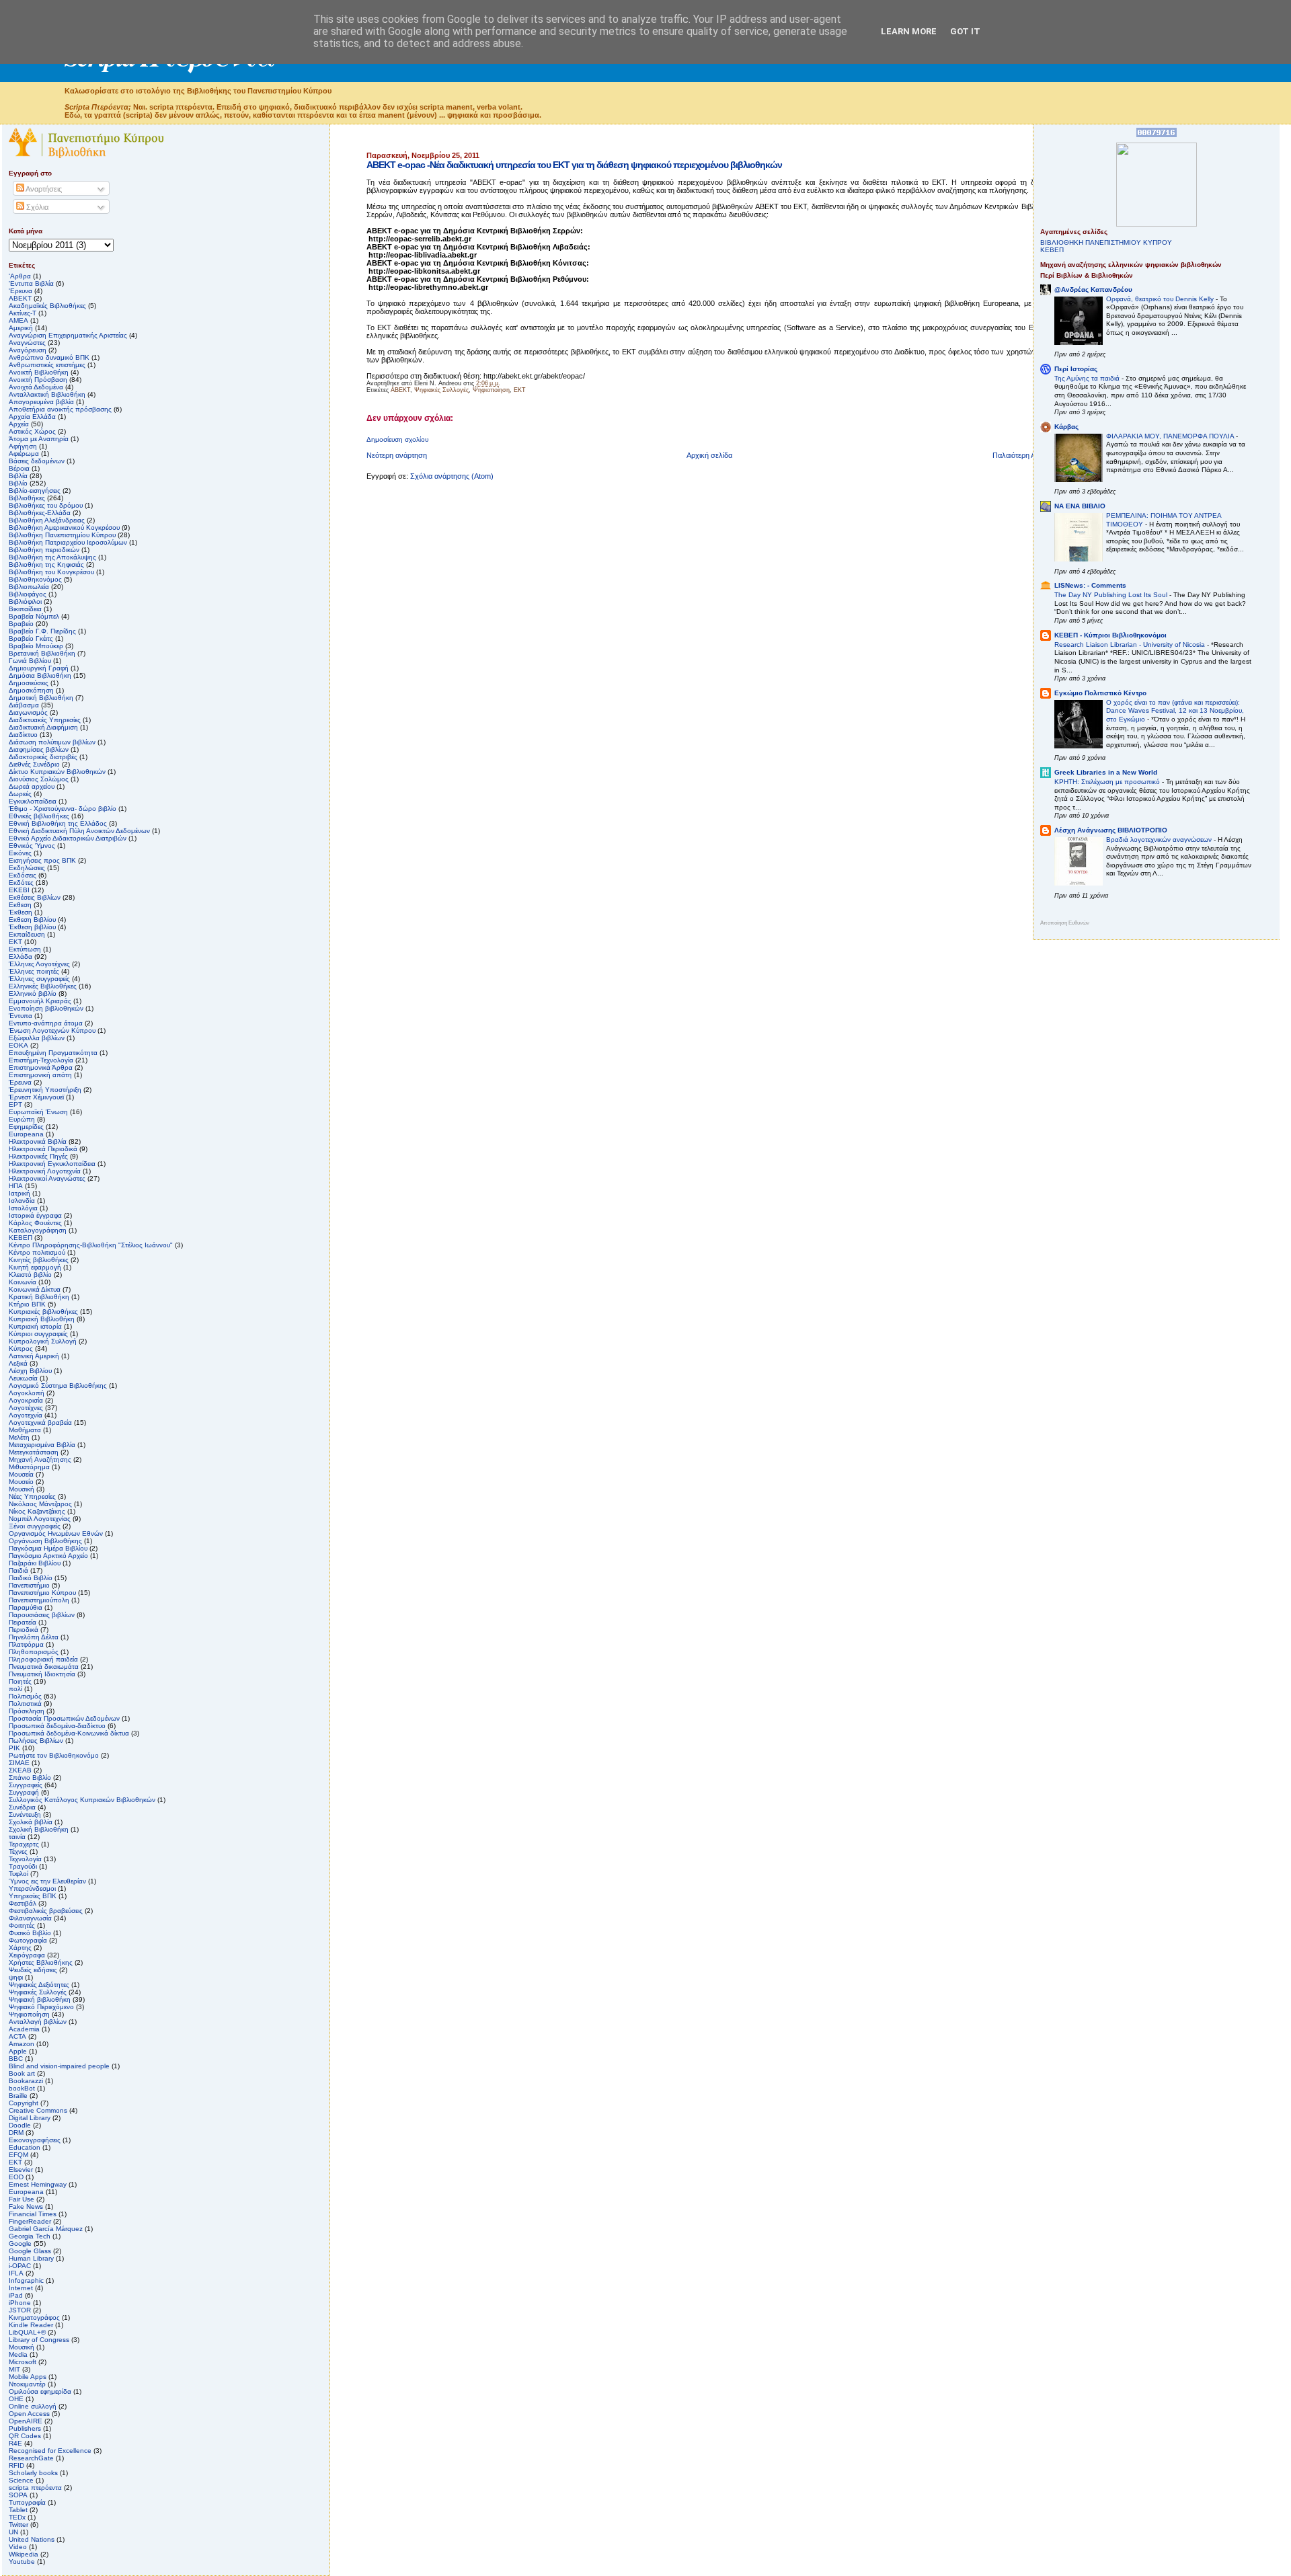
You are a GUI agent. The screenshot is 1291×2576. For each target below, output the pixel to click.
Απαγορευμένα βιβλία (41, 402)
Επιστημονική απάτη (40, 1075)
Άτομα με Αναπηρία (39, 439)
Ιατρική (19, 1193)
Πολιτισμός (25, 1696)
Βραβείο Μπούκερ (36, 646)
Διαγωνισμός (28, 712)
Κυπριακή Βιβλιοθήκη (42, 1319)
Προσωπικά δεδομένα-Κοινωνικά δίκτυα (69, 1733)
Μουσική (22, 1489)
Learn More (909, 31)
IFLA (16, 2273)
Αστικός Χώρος (32, 431)
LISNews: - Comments (1090, 585)
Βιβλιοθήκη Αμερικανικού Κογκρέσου (64, 528)
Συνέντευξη (25, 1814)
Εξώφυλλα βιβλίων (37, 1038)
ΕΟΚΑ (18, 1045)
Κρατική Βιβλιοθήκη (39, 1297)
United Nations (32, 2539)
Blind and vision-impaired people (59, 2066)
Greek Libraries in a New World (1106, 772)
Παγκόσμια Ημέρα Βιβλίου (48, 1548)
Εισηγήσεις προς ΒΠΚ (42, 860)
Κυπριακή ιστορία (35, 1326)
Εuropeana (26, 1134)
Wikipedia (24, 2554)
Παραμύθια (26, 1607)
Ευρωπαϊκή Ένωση (38, 1112)
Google (20, 2243)
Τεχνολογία (25, 1859)
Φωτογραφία (28, 1940)
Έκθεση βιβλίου (32, 927)
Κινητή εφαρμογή (35, 1267)
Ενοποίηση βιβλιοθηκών (46, 1008)
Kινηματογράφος (34, 2317)
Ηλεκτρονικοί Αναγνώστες (47, 1178)
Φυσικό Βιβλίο (30, 1933)
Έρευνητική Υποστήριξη (45, 1090)
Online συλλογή (33, 2406)
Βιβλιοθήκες (27, 498)
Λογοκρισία (26, 1400)
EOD (16, 2177)
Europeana (26, 2192)
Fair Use (22, 2199)
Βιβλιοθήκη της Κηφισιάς (46, 564)
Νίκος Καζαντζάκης (37, 1511)
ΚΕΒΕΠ (21, 1238)
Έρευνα (20, 1082)
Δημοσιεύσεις (29, 683)
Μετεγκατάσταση (34, 1452)
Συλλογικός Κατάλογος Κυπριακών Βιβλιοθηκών (82, 1800)
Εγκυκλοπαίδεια (33, 801)
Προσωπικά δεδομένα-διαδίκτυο (57, 1726)
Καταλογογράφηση (38, 1230)
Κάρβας (1066, 427)
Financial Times (33, 2214)
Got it (965, 31)
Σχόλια (36, 207)
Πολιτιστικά (25, 1704)
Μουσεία (21, 1474)
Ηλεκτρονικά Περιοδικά (43, 1149)
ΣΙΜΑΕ (19, 1763)
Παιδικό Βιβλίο (31, 1578)
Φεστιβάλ (23, 1903)
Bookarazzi (26, 2081)
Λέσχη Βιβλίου (30, 1371)
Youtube (22, 2562)
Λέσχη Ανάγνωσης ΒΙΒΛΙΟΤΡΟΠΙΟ (1111, 830)
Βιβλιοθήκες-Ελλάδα (40, 513)
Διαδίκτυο (23, 735)
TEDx (17, 2517)
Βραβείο (21, 624)
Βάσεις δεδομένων (37, 461)
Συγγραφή (24, 1792)
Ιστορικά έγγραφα (35, 1215)
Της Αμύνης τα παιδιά (1088, 378)
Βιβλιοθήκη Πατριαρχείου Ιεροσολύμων (68, 542)
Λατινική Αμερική (34, 1356)
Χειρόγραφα (27, 1955)
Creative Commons (38, 2110)
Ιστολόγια (23, 1208)
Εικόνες (20, 853)
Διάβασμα (24, 705)
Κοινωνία (23, 1282)
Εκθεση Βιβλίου (32, 920)
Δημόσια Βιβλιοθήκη (40, 675)
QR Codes (25, 2436)
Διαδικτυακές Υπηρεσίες (45, 720)
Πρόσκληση (27, 1711)
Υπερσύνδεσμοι (32, 1888)
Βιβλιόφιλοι (25, 601)
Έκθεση (21, 912)
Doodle (20, 2125)
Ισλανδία (22, 1201)
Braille (18, 2096)
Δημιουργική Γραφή (39, 668)
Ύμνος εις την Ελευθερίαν (47, 1881)
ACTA (17, 2036)
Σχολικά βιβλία (31, 1822)
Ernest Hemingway (38, 2184)
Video (18, 2547)
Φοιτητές (22, 1925)
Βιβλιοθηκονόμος (35, 579)
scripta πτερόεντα (35, 2488)
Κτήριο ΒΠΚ (27, 1304)
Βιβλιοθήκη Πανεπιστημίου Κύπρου (62, 535)
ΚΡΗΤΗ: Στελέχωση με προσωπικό (1108, 782)
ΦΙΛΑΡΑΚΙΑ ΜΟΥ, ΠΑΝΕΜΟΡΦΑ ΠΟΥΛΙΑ (1171, 436)
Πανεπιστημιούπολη (39, 1600)
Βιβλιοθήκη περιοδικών (44, 550)
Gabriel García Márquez (46, 2229)
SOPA (18, 2495)
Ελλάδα (21, 957)
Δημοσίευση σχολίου (397, 439)
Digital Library (30, 2118)
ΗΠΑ (16, 1186)
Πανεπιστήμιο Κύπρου (42, 1593)
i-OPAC (20, 2266)
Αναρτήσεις (43, 189)
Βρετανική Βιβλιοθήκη (42, 653)
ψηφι (16, 1977)
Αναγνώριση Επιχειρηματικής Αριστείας (68, 335)
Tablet (18, 2510)
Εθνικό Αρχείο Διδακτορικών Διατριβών (68, 838)
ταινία (17, 1837)
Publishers (25, 2428)
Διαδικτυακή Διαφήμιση (43, 727)
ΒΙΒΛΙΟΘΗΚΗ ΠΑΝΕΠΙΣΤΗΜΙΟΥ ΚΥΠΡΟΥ (1106, 242)
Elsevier (21, 2170)
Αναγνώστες (27, 343)
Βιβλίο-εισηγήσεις (35, 491)
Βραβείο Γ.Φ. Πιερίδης (42, 631)
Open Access (29, 2414)
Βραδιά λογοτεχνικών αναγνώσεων (1160, 840)
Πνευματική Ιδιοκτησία (42, 1674)
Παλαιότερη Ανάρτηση (1028, 455)
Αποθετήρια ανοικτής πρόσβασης (60, 409)
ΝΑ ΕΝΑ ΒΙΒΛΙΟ (1080, 506)
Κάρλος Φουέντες (35, 1223)
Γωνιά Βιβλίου (30, 661)
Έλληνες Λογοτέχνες (39, 964)
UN (13, 2532)
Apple (18, 2051)
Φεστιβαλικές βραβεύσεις (46, 1911)
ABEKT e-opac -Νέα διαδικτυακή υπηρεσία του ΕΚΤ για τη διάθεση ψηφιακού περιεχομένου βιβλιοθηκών (574, 165)
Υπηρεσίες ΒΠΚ (33, 1896)
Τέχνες (18, 1851)
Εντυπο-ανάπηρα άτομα (46, 1023)
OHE (16, 2399)
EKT (520, 390)
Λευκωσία (23, 1378)
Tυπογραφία (27, 2502)
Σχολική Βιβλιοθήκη (39, 1829)
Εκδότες (21, 883)
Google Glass (30, 2251)
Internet (21, 2288)
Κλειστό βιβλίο (30, 1275)
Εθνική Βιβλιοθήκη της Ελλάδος (58, 823)
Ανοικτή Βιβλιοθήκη (39, 372)
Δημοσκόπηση (31, 690)
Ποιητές (20, 1681)
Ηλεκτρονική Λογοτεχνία (45, 1171)
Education (25, 2147)
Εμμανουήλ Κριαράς (40, 1001)
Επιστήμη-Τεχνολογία (41, 1060)
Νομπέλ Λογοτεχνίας (40, 1519)
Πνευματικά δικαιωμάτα (44, 1667)
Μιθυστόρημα (29, 1467)
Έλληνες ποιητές (34, 971)
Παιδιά (18, 1570)
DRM (16, 2133)
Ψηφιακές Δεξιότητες (39, 1985)
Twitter (18, 2525)
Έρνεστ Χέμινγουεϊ (36, 1097)
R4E (15, 2443)
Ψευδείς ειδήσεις (33, 1970)
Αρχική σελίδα (709, 455)
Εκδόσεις (23, 875)
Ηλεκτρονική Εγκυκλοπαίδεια (52, 1164)
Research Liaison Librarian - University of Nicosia (1131, 645)
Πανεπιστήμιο (29, 1585)
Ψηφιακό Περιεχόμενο (41, 2007)
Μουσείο (21, 1482)
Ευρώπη (22, 1119)
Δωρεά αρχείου (32, 786)
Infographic (26, 2280)
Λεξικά (18, 1363)
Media (18, 2354)
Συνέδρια (22, 1807)
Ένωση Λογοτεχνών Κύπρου (52, 1030)
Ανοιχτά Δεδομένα (36, 387)
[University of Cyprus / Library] (1157, 224)
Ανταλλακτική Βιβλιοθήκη (47, 394)
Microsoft (23, 2362)
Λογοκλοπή (27, 1393)
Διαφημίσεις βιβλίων (39, 749)
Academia (24, 2029)
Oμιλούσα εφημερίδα (40, 2391)
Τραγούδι (23, 1866)
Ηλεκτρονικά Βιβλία (38, 1141)
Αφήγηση (23, 446)
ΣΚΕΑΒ (20, 1770)
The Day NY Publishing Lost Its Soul (1112, 595)
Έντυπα (21, 1016)
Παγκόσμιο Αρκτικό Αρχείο (48, 1556)
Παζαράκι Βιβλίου (35, 1563)
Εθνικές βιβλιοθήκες (39, 816)
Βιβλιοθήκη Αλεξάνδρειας (47, 520)
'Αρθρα (20, 276)
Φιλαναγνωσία (30, 1918)
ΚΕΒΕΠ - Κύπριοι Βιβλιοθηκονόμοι (1110, 635)
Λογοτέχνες (26, 1408)
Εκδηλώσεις (27, 868)
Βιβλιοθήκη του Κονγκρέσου (51, 572)
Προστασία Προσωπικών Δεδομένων (64, 1718)
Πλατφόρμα (26, 1644)
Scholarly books (33, 2473)
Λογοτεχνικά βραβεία (40, 1422)
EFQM (18, 2155)
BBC (16, 2059)
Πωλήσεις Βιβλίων (36, 1741)
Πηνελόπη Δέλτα (34, 1637)
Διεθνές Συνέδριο (34, 764)
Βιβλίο (18, 483)
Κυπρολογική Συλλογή (43, 1341)
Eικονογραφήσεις (35, 2140)
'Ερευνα (21, 291)
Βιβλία (18, 476)
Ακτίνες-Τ (23, 313)
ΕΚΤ (15, 942)
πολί (15, 1689)
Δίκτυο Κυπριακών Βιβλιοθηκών (57, 772)
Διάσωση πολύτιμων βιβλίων (52, 742)
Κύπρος (21, 1349)
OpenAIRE (26, 2421)
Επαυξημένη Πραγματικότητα (53, 1053)
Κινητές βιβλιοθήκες (39, 1260)
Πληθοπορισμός (34, 1652)
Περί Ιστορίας (1076, 369)
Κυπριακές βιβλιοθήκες (43, 1312)
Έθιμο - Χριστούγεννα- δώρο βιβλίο (63, 809)
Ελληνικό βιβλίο (33, 993)
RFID (16, 2465)
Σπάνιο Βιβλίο (30, 1778)
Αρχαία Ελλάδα (32, 417)
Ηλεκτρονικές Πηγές (38, 1156)
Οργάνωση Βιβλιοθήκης (45, 1541)
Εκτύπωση (25, 949)
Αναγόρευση (28, 350)
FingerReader (30, 2221)
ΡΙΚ (14, 1748)
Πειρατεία (23, 1622)
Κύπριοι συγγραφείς (38, 1334)
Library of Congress (39, 2340)
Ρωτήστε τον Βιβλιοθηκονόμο (54, 1755)
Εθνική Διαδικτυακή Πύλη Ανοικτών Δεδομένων (79, 831)
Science (21, 2480)
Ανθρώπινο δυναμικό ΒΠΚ (49, 357)
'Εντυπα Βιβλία (31, 283)
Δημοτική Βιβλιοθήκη (41, 698)
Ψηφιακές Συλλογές (441, 390)
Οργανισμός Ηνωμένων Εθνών (56, 1533)
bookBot (22, 2088)
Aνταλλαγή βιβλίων (38, 2022)
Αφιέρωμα (24, 454)
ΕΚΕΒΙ (19, 890)
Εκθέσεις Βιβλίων (35, 897)
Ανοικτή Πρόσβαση (38, 380)
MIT (14, 2369)
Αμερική (21, 328)
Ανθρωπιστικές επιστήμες (47, 365)
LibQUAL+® (27, 2332)
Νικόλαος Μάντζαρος (40, 1504)
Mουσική (22, 2347)
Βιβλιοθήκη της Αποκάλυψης (52, 557)
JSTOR (20, 2310)
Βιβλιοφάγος (28, 594)
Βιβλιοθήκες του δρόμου (46, 505)
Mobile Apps (28, 2377)
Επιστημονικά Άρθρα (41, 1067)
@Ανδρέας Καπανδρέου (1093, 289)
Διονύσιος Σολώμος (39, 779)
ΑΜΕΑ (18, 320)
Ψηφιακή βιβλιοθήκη (40, 1999)
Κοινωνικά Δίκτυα (35, 1289)
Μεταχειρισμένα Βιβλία (42, 1445)
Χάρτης (20, 1948)
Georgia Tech (30, 2236)
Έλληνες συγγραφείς (39, 979)
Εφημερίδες (26, 1127)
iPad (16, 2295)
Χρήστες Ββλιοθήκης (41, 1962)
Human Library (31, 2258)
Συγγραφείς (26, 1785)
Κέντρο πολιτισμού (37, 1252)
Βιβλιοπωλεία (29, 587)
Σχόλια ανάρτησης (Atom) (452, 476)
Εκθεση (20, 905)
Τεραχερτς (24, 1844)
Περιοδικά (24, 1630)
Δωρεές (20, 794)
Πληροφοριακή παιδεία (43, 1659)
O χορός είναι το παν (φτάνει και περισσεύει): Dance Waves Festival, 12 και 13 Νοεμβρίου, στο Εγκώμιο (1175, 711)
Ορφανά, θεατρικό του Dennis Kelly (1161, 299)
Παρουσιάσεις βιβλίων (42, 1615)
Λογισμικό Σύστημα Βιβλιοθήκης (58, 1385)
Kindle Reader (31, 2325)
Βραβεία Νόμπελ (34, 616)
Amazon (22, 2044)
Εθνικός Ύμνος (32, 846)
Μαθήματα (25, 1430)
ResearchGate (31, 2458)
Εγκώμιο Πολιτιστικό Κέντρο (1100, 693)
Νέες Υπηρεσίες (32, 1496)
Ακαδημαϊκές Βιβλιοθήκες (47, 306)
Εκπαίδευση (27, 934)
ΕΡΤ (15, 1104)
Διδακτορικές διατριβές (43, 757)
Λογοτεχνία (26, 1415)
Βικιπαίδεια (25, 609)
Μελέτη (19, 1437)
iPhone (20, 2303)
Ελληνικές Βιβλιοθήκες (43, 986)
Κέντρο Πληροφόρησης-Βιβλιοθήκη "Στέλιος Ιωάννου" (91, 1245)
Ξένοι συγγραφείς (35, 1526)
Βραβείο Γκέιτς (31, 638)
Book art (22, 2073)
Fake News (26, 2207)
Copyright (24, 2103)
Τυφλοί (18, 1874)
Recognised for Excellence (50, 2451)
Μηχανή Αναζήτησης (40, 1459)
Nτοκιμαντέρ (27, 2384)
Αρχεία (19, 424)
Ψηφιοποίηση (491, 390)
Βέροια (19, 468)
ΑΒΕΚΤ (400, 390)
